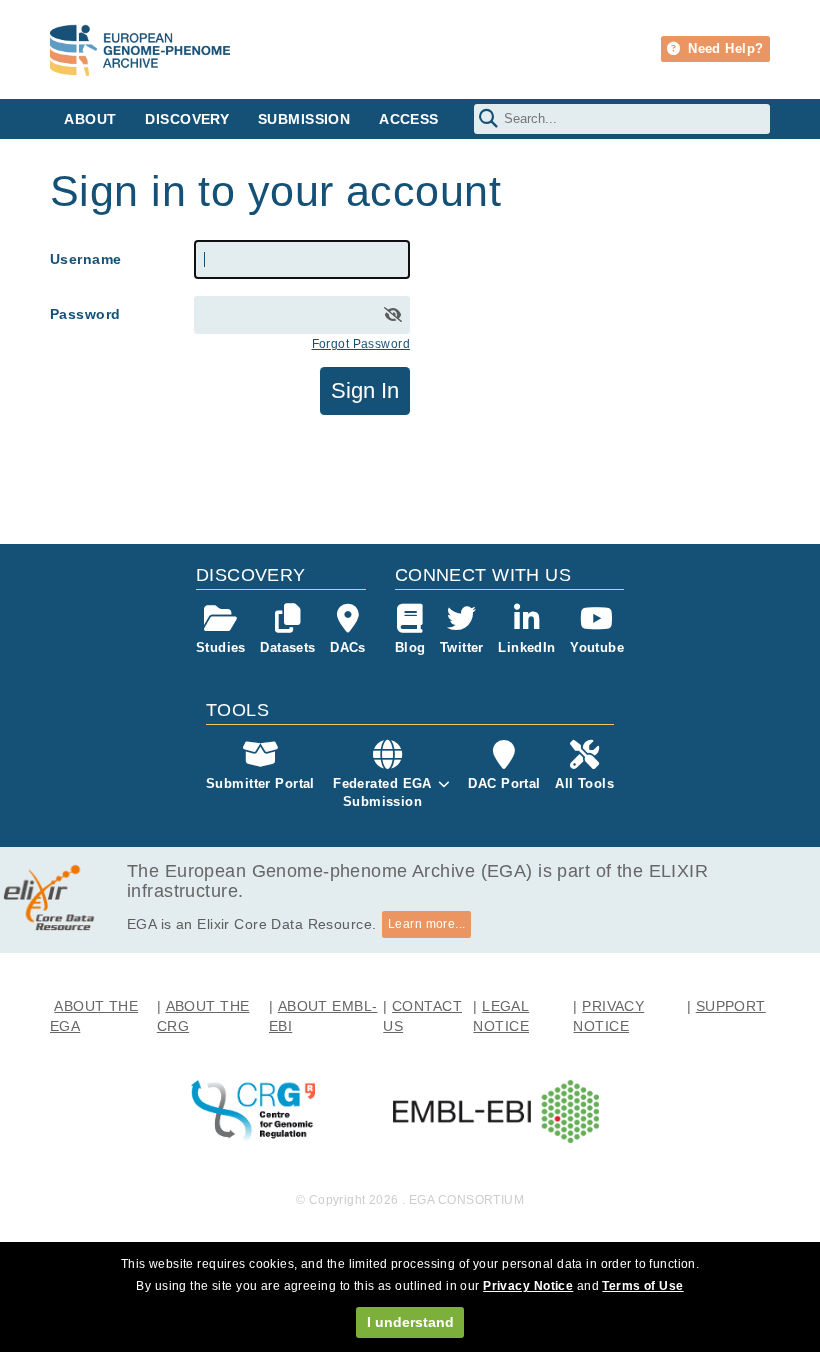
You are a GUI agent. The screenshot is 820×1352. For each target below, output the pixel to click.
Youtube (597, 647)
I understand (410, 1322)
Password (85, 314)
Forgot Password (361, 344)
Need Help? (724, 48)
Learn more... (427, 924)
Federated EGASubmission (382, 792)
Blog (410, 647)
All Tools (584, 783)
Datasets (287, 647)
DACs (348, 647)
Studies (221, 647)
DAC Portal (504, 783)
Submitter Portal (260, 783)
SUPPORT (731, 1006)
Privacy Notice (528, 1286)
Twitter (462, 647)
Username (85, 259)
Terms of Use (642, 1286)
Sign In (365, 390)
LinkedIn (526, 647)
